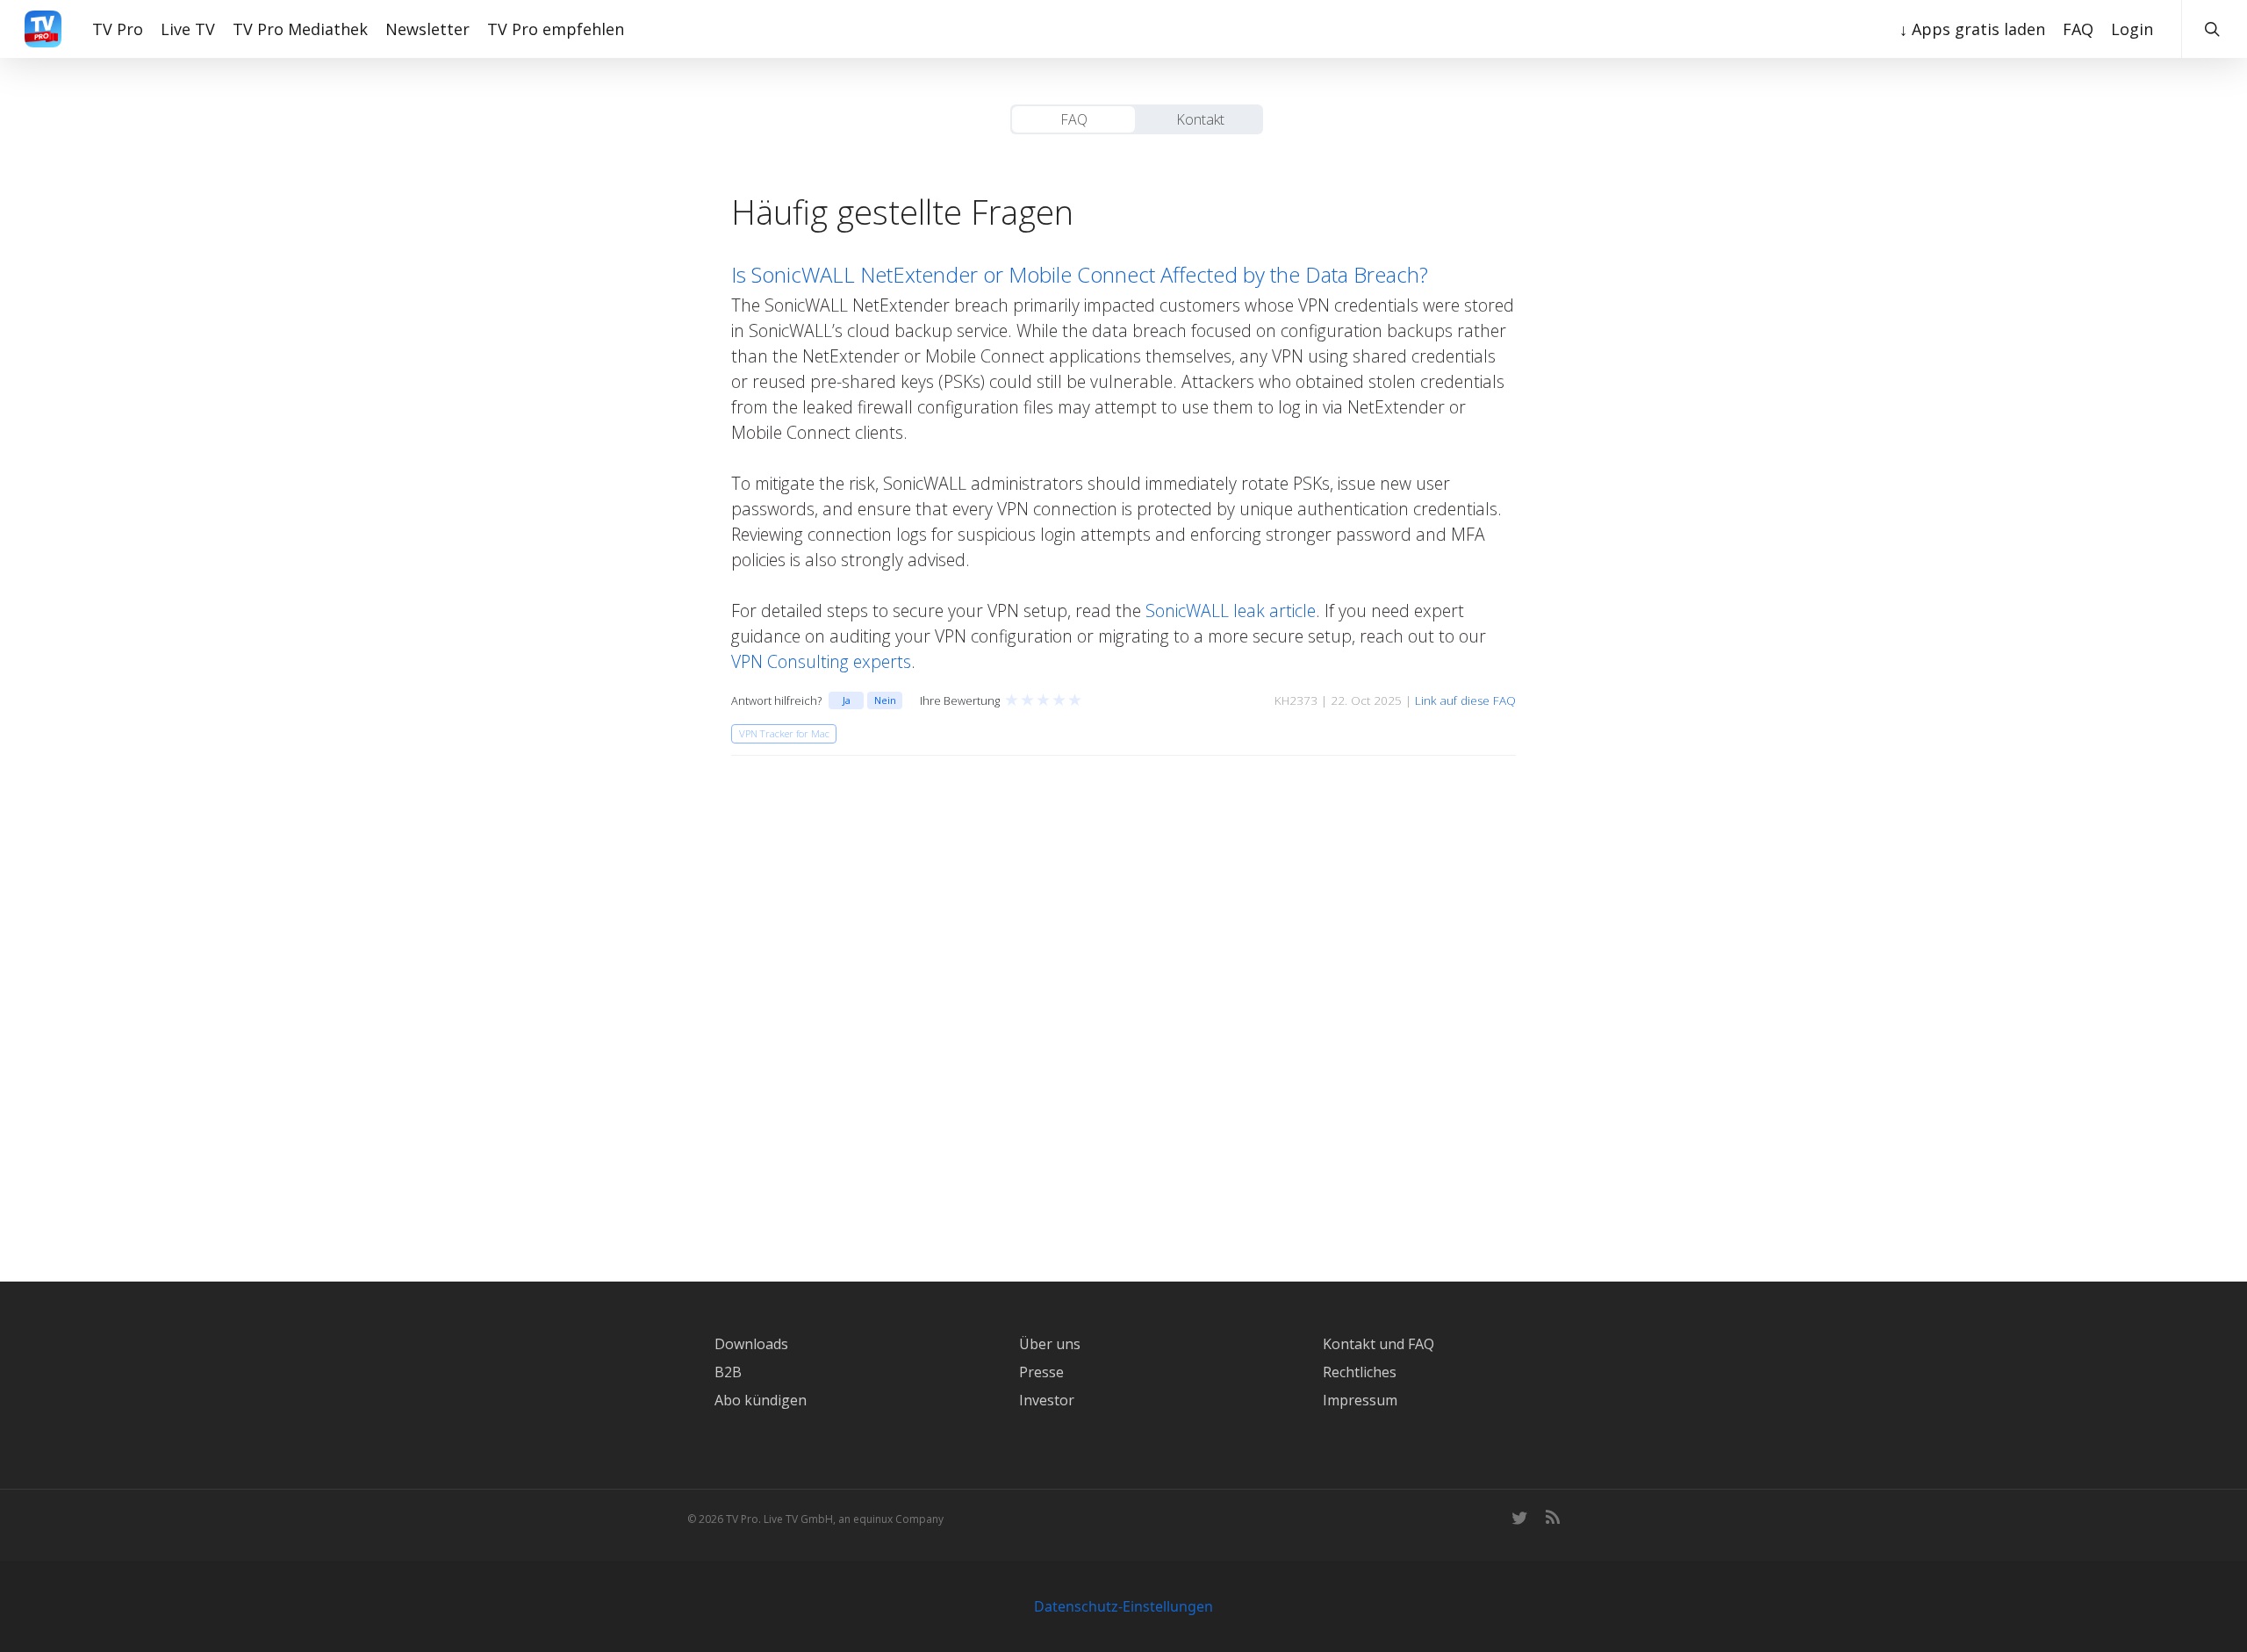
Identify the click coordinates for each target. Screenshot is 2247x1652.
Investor (1047, 1400)
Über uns (1050, 1344)
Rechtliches (1360, 1372)
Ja (847, 700)
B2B (728, 1372)
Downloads (751, 1344)
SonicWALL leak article (1231, 611)
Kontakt (1200, 119)
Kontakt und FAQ (1378, 1344)
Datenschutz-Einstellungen (1123, 1606)
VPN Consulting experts (821, 661)
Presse (1041, 1372)
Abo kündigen (761, 1400)
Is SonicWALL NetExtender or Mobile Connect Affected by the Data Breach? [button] (1080, 274)
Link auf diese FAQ (1465, 700)
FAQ (1074, 119)
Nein (885, 700)
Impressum (1360, 1400)
